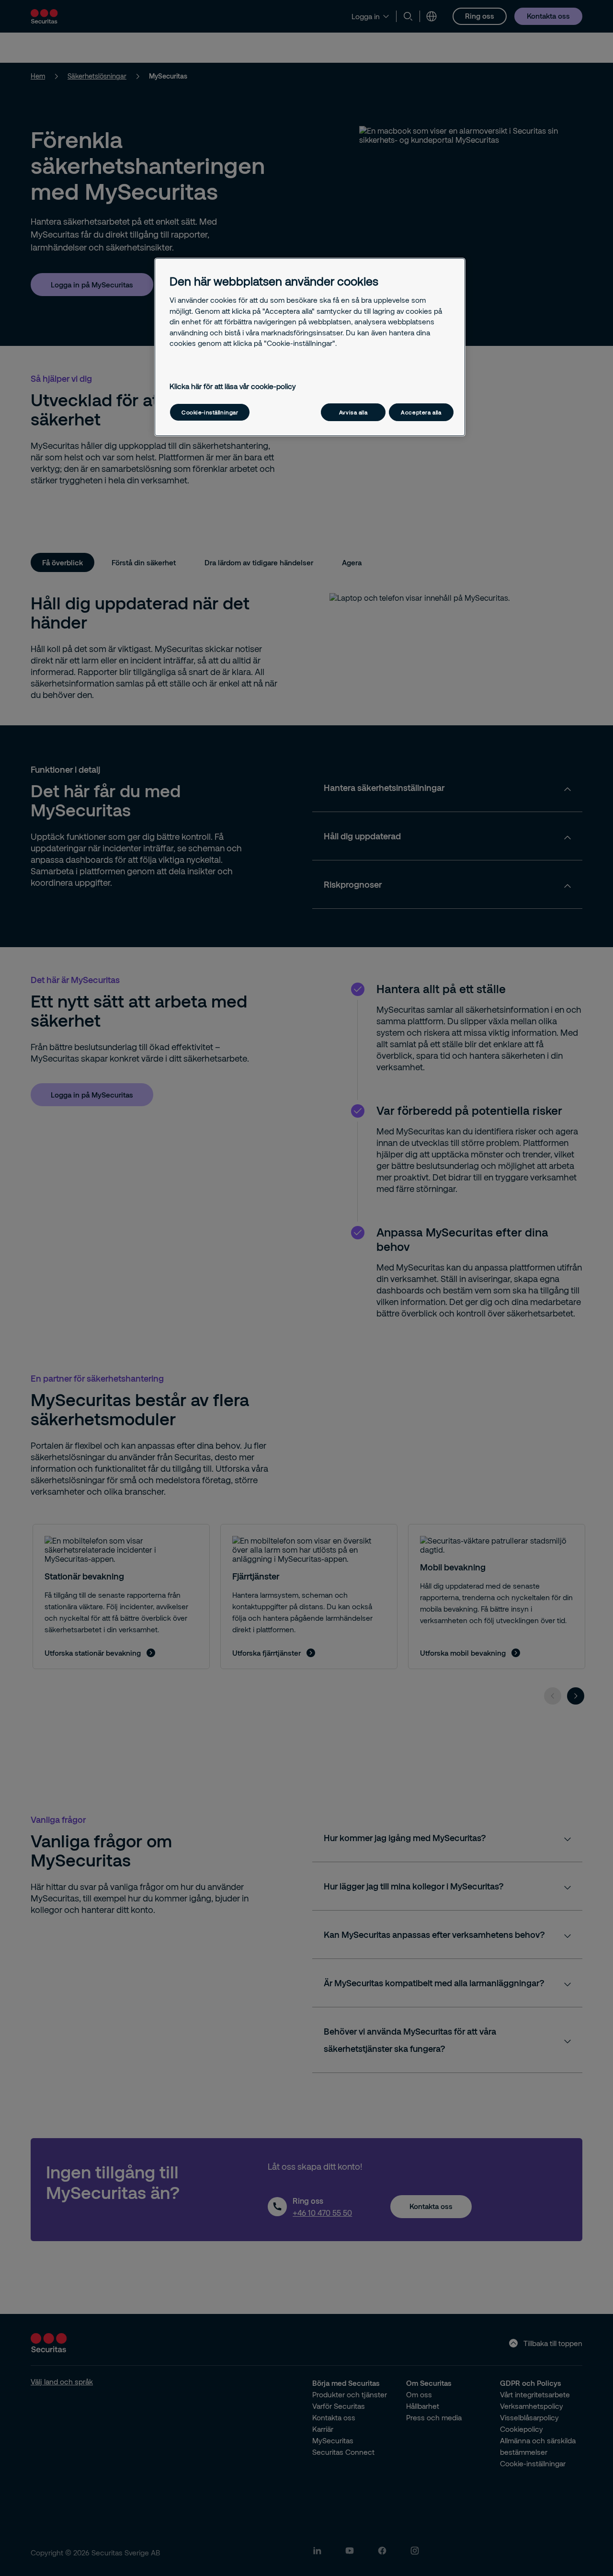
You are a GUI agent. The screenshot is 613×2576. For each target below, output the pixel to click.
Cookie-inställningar (210, 412)
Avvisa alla (353, 412)
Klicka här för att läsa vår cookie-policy (233, 386)
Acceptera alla (421, 412)
